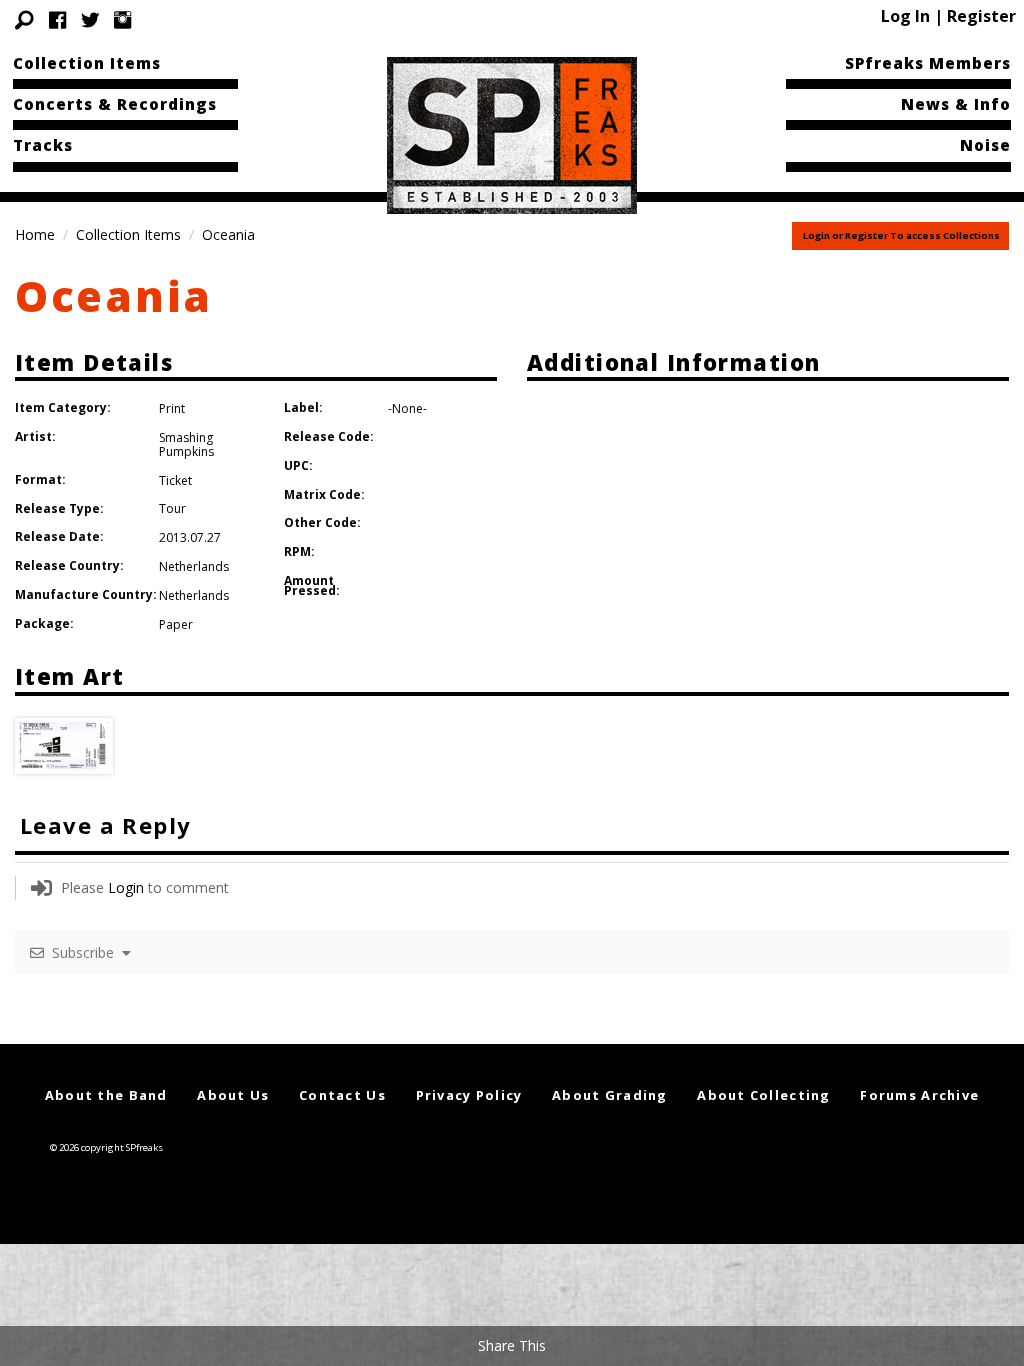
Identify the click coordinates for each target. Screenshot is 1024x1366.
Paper (176, 624)
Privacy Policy (469, 1095)
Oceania (114, 295)
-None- (407, 408)
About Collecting (763, 1095)
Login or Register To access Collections (901, 235)
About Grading (610, 1095)
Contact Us (342, 1095)
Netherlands (194, 566)
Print (172, 408)
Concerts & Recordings (115, 104)
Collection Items (87, 63)
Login (126, 887)
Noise (985, 145)
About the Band (106, 1095)
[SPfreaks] (512, 134)
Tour (172, 508)
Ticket (175, 480)
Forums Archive (919, 1095)
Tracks (43, 145)
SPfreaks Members (928, 63)
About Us (233, 1095)
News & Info (956, 104)
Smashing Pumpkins (186, 444)
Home (35, 234)
